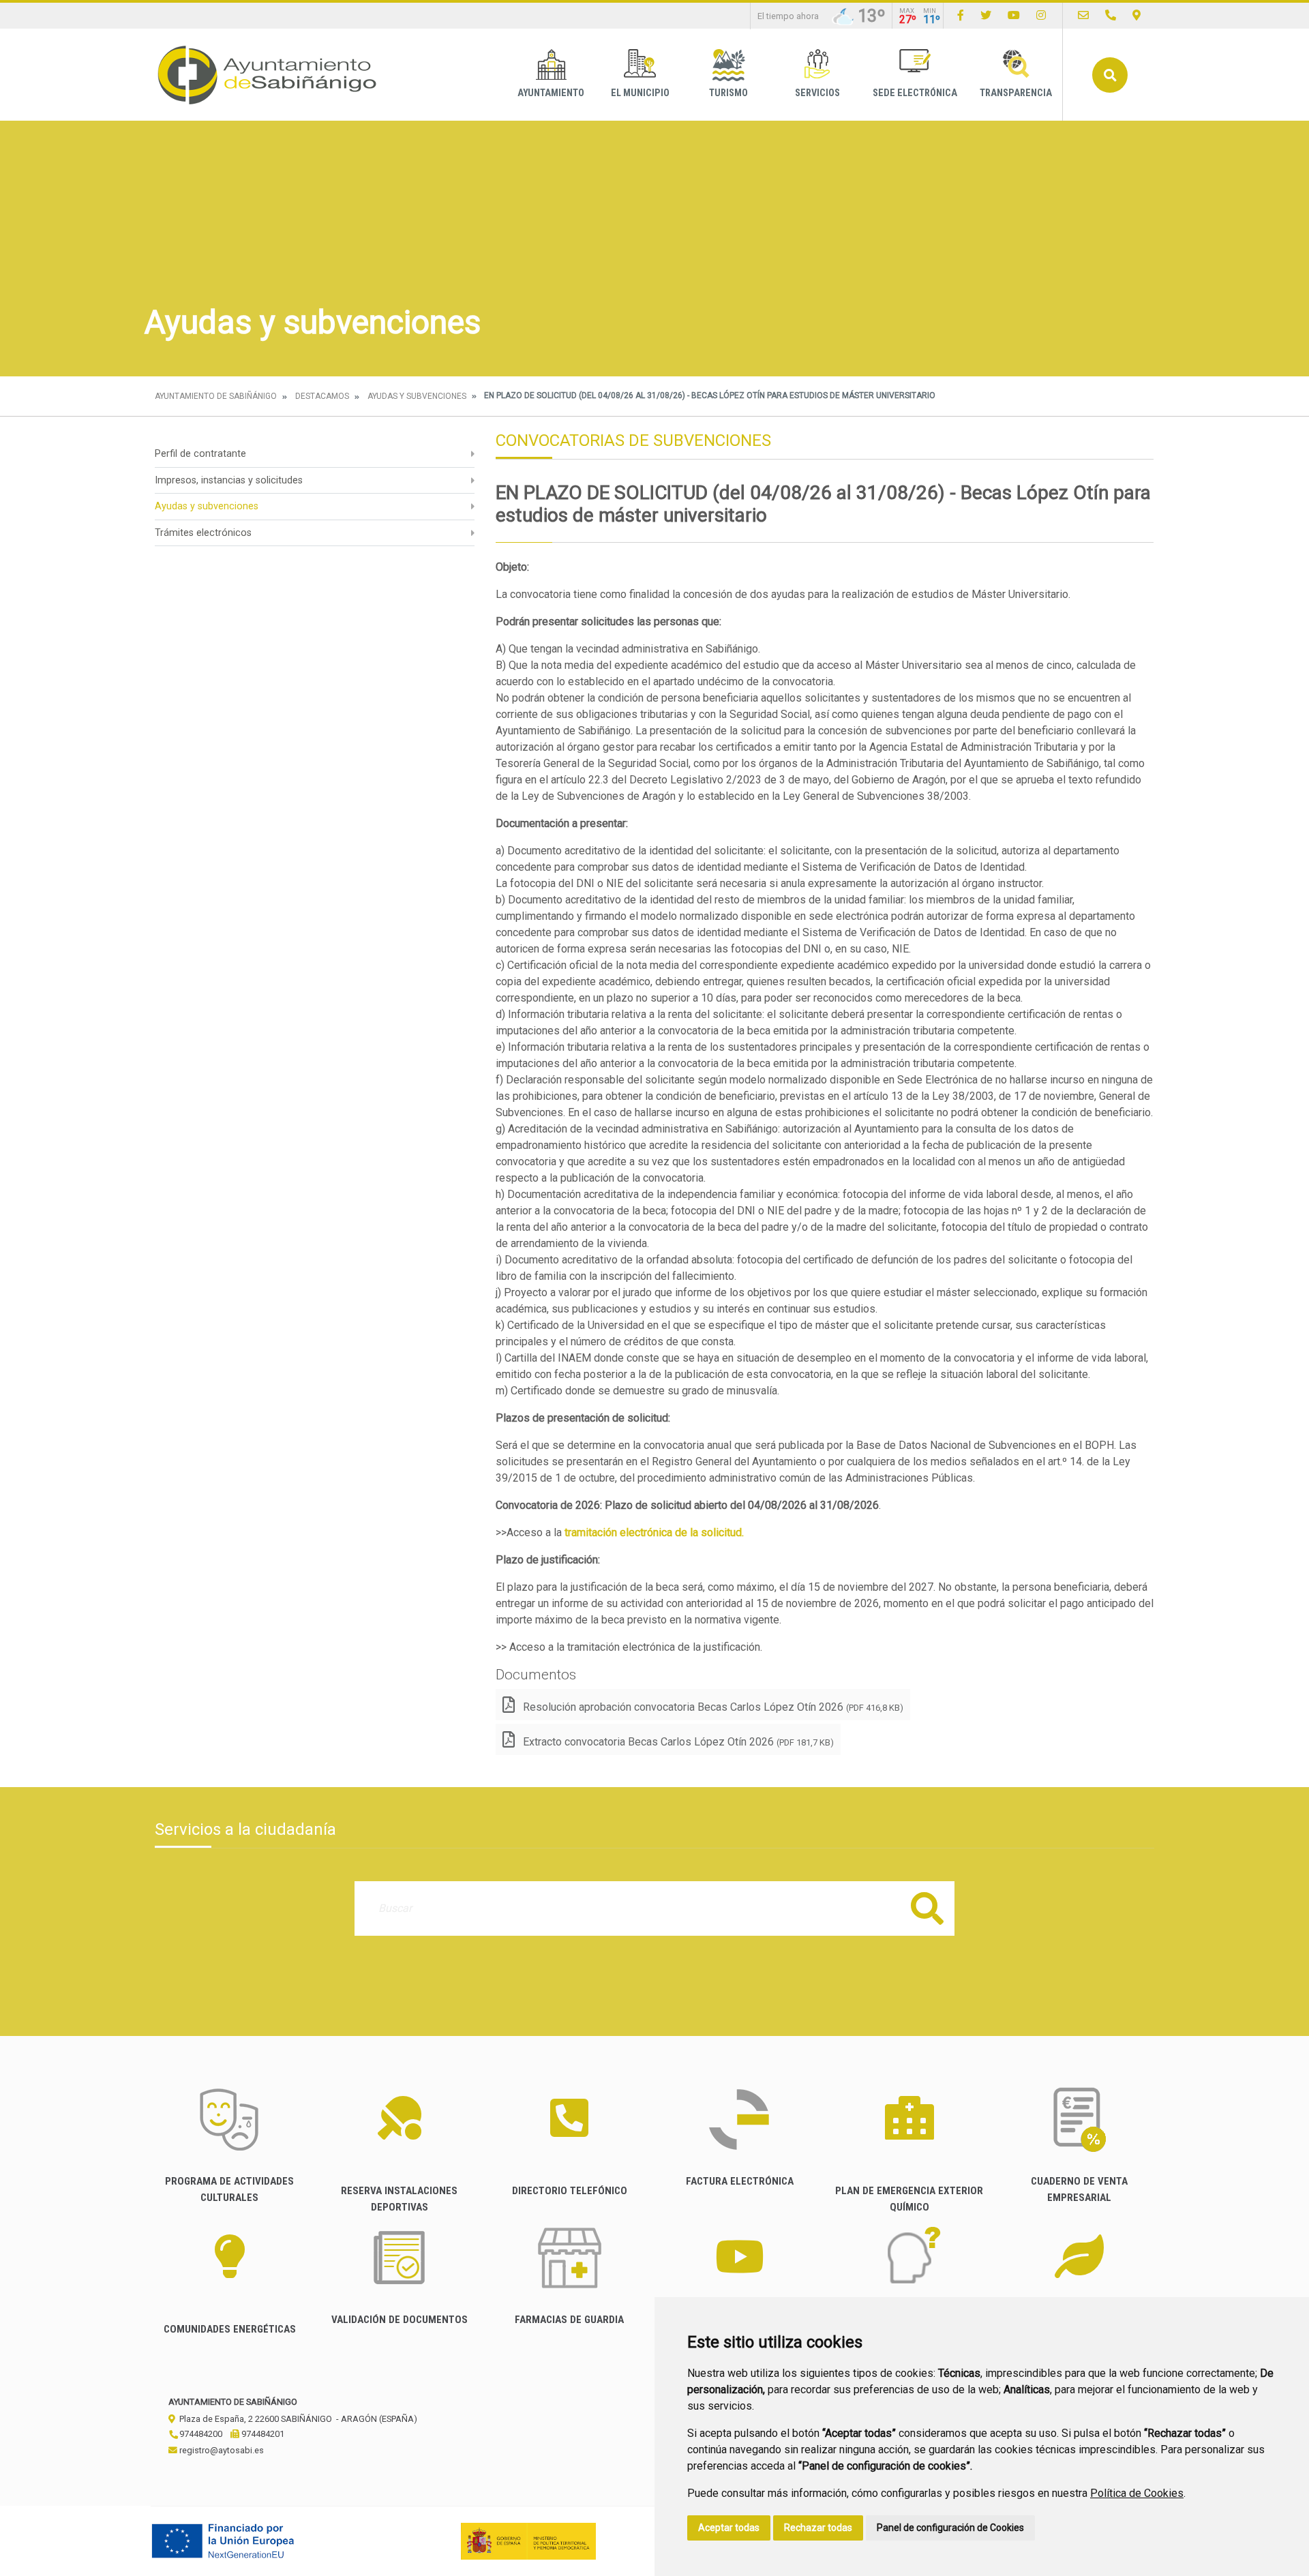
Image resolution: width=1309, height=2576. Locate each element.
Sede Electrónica (915, 93)
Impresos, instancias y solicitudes (229, 480)
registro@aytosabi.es (221, 2450)
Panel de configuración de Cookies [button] (950, 2528)
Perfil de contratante (200, 454)
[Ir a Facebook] (961, 15)
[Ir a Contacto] (1083, 15)
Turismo (728, 93)
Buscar (1110, 75)
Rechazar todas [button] (818, 2528)
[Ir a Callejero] (1137, 15)
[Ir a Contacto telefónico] (1111, 15)
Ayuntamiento (551, 93)
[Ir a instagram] (1041, 15)
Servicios (817, 93)
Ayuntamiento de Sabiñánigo (216, 396)
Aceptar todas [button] (729, 2528)
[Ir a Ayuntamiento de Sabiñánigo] (267, 75)
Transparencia (1016, 93)
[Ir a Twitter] (986, 15)
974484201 (262, 2434)
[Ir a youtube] (1014, 15)
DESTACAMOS (322, 396)
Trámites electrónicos (203, 533)
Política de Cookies (1137, 2493)
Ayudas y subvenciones (417, 396)
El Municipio (640, 93)
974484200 (200, 2434)
